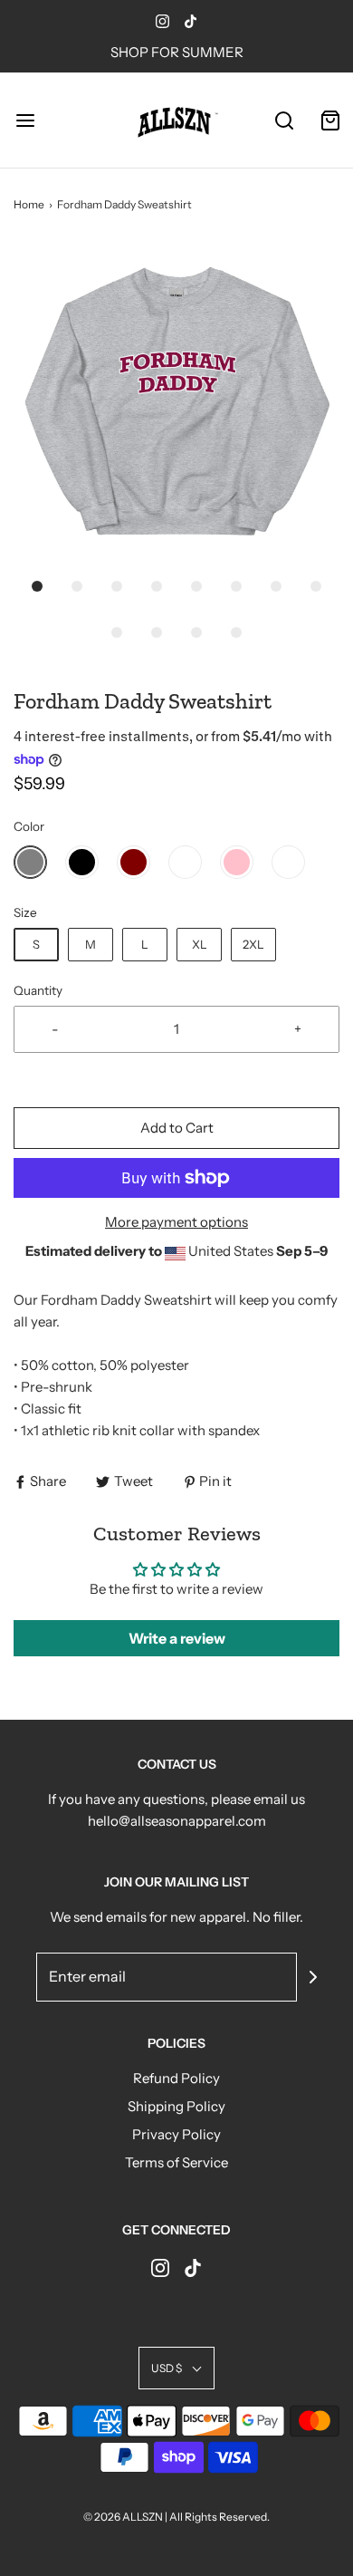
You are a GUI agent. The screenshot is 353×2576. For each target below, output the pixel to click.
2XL (253, 944)
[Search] (285, 120)
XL (200, 944)
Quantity (38, 990)
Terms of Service (176, 2162)
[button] (176, 403)
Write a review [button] (177, 1638)
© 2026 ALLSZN (124, 2517)
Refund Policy (176, 2078)
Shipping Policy (176, 2106)
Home (29, 204)
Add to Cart (177, 1128)
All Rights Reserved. (219, 2517)
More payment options (176, 1222)
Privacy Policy (176, 2134)
